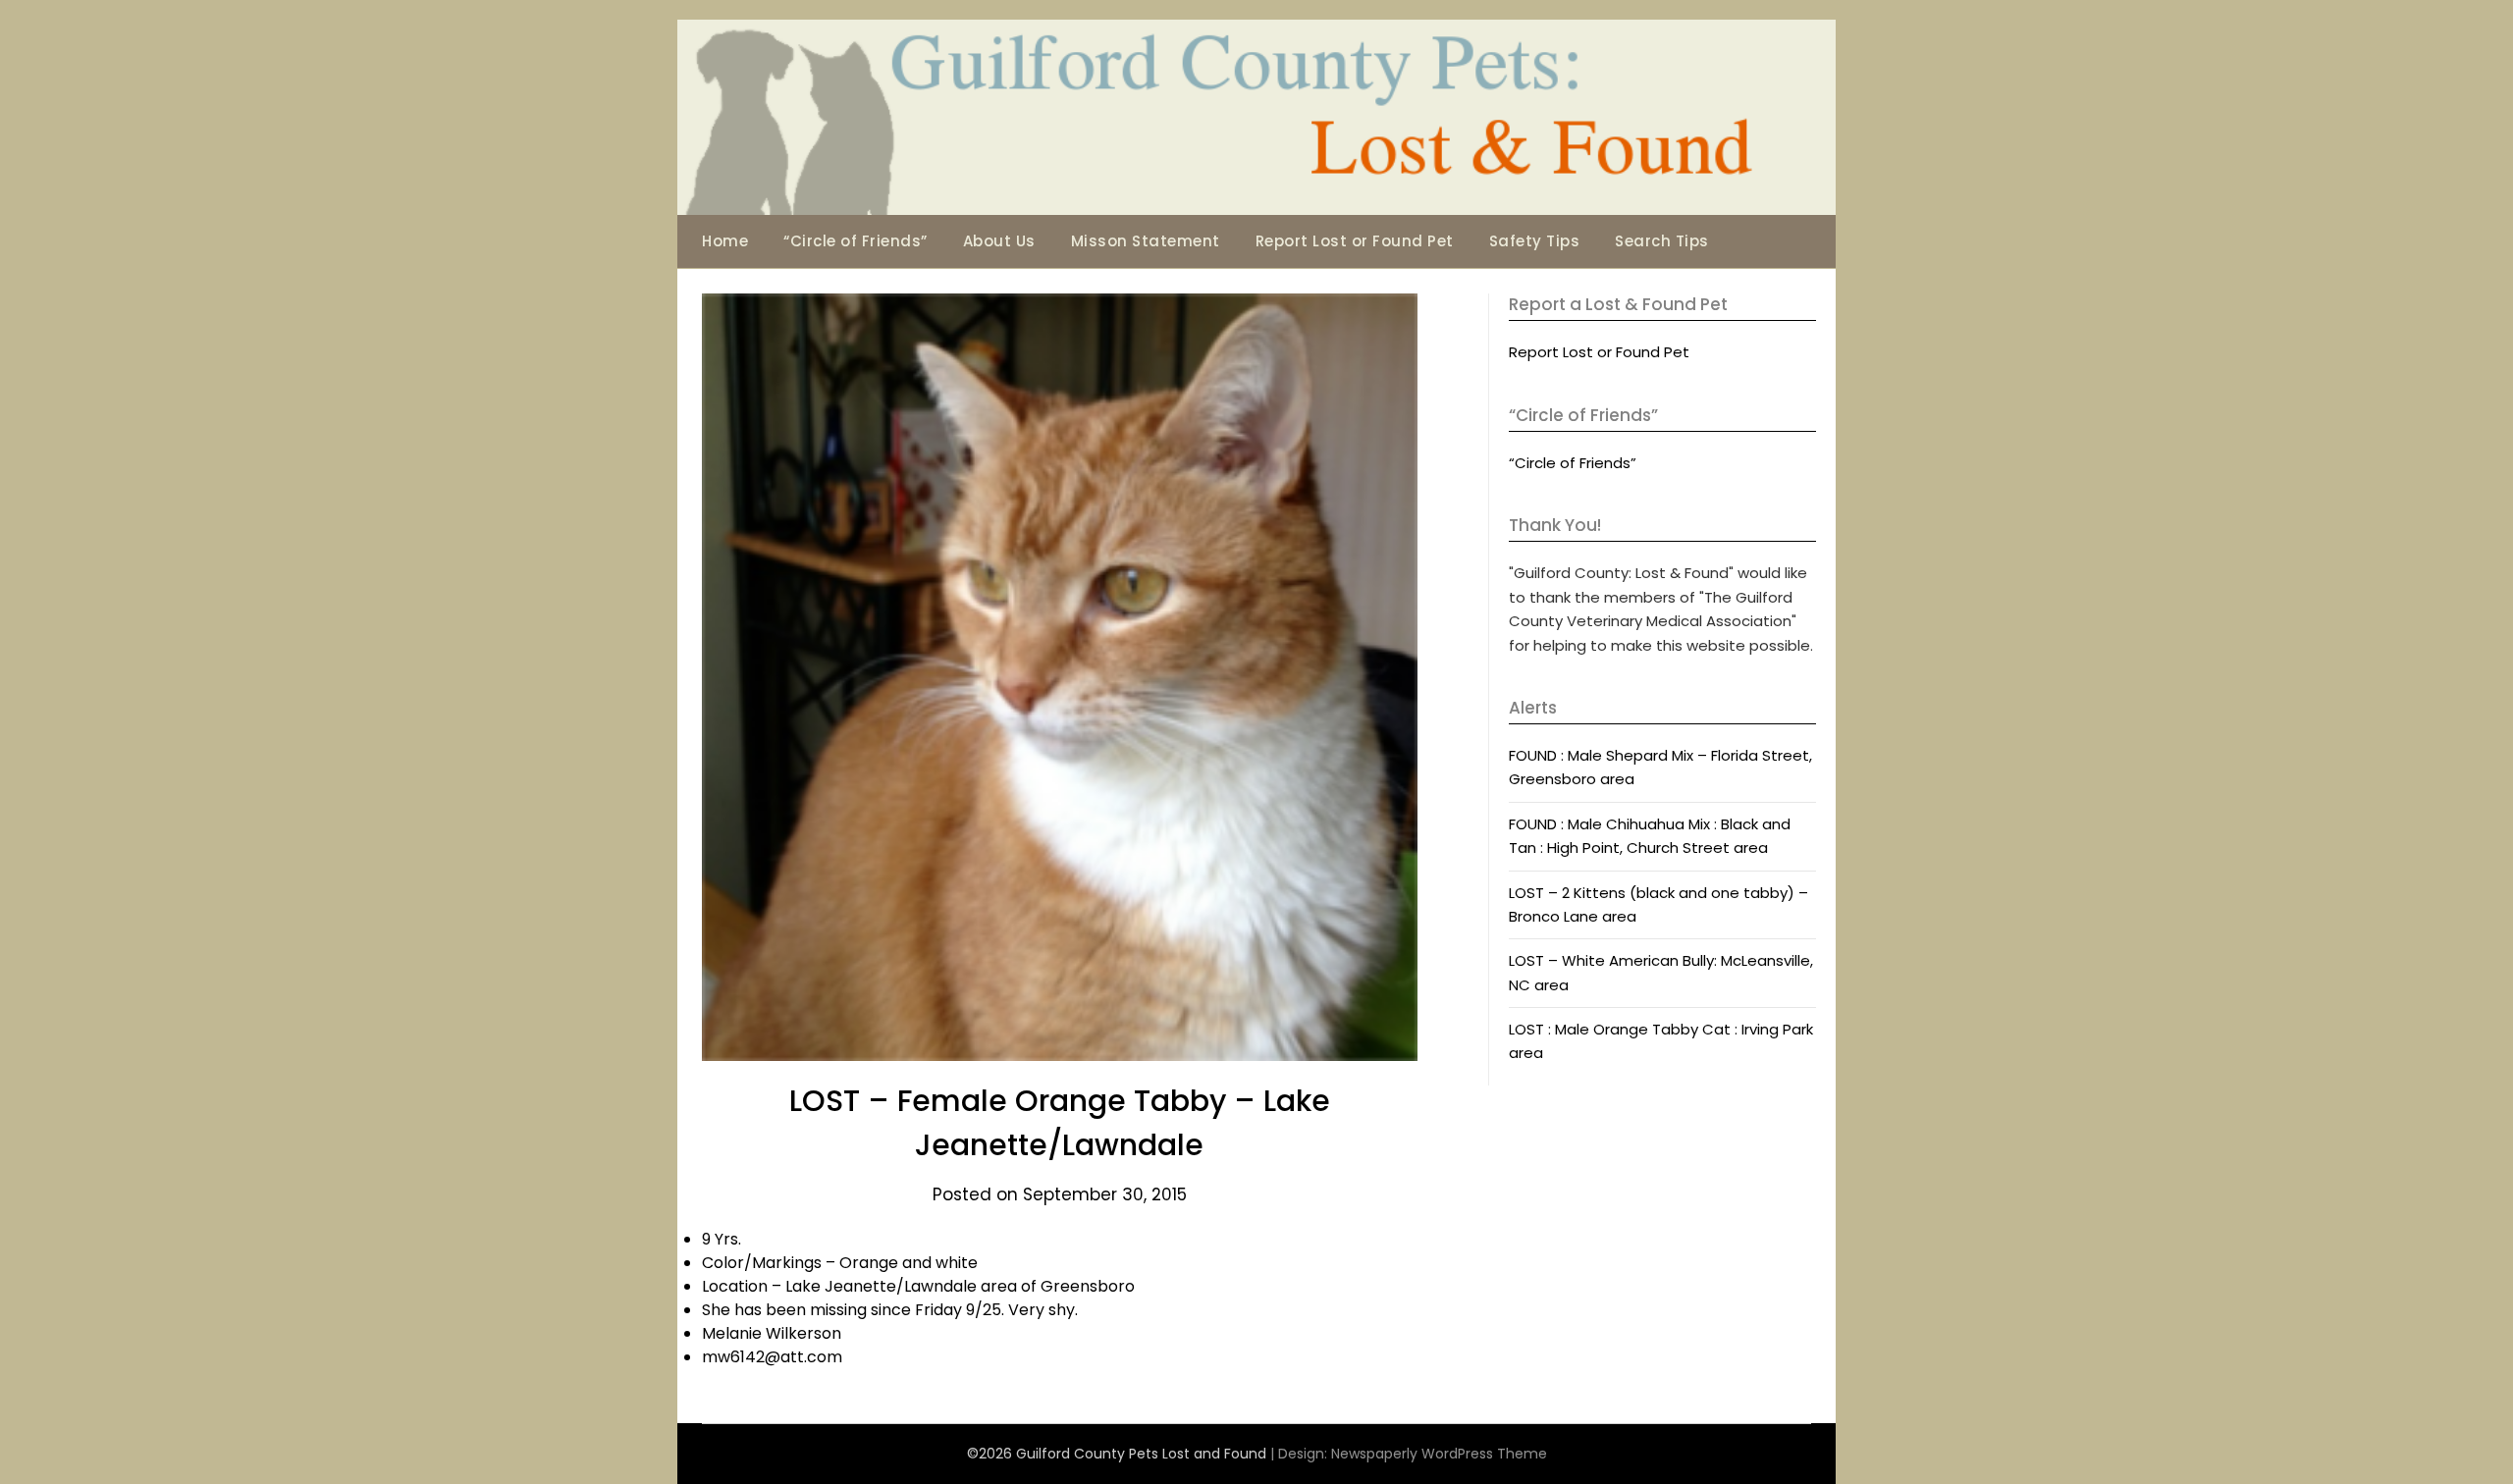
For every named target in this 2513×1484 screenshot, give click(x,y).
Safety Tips (1535, 241)
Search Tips (1662, 241)
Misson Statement (1146, 241)
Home (725, 241)
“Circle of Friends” (855, 241)
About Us (999, 241)
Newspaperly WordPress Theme (1439, 1454)
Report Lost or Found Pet (1355, 241)
